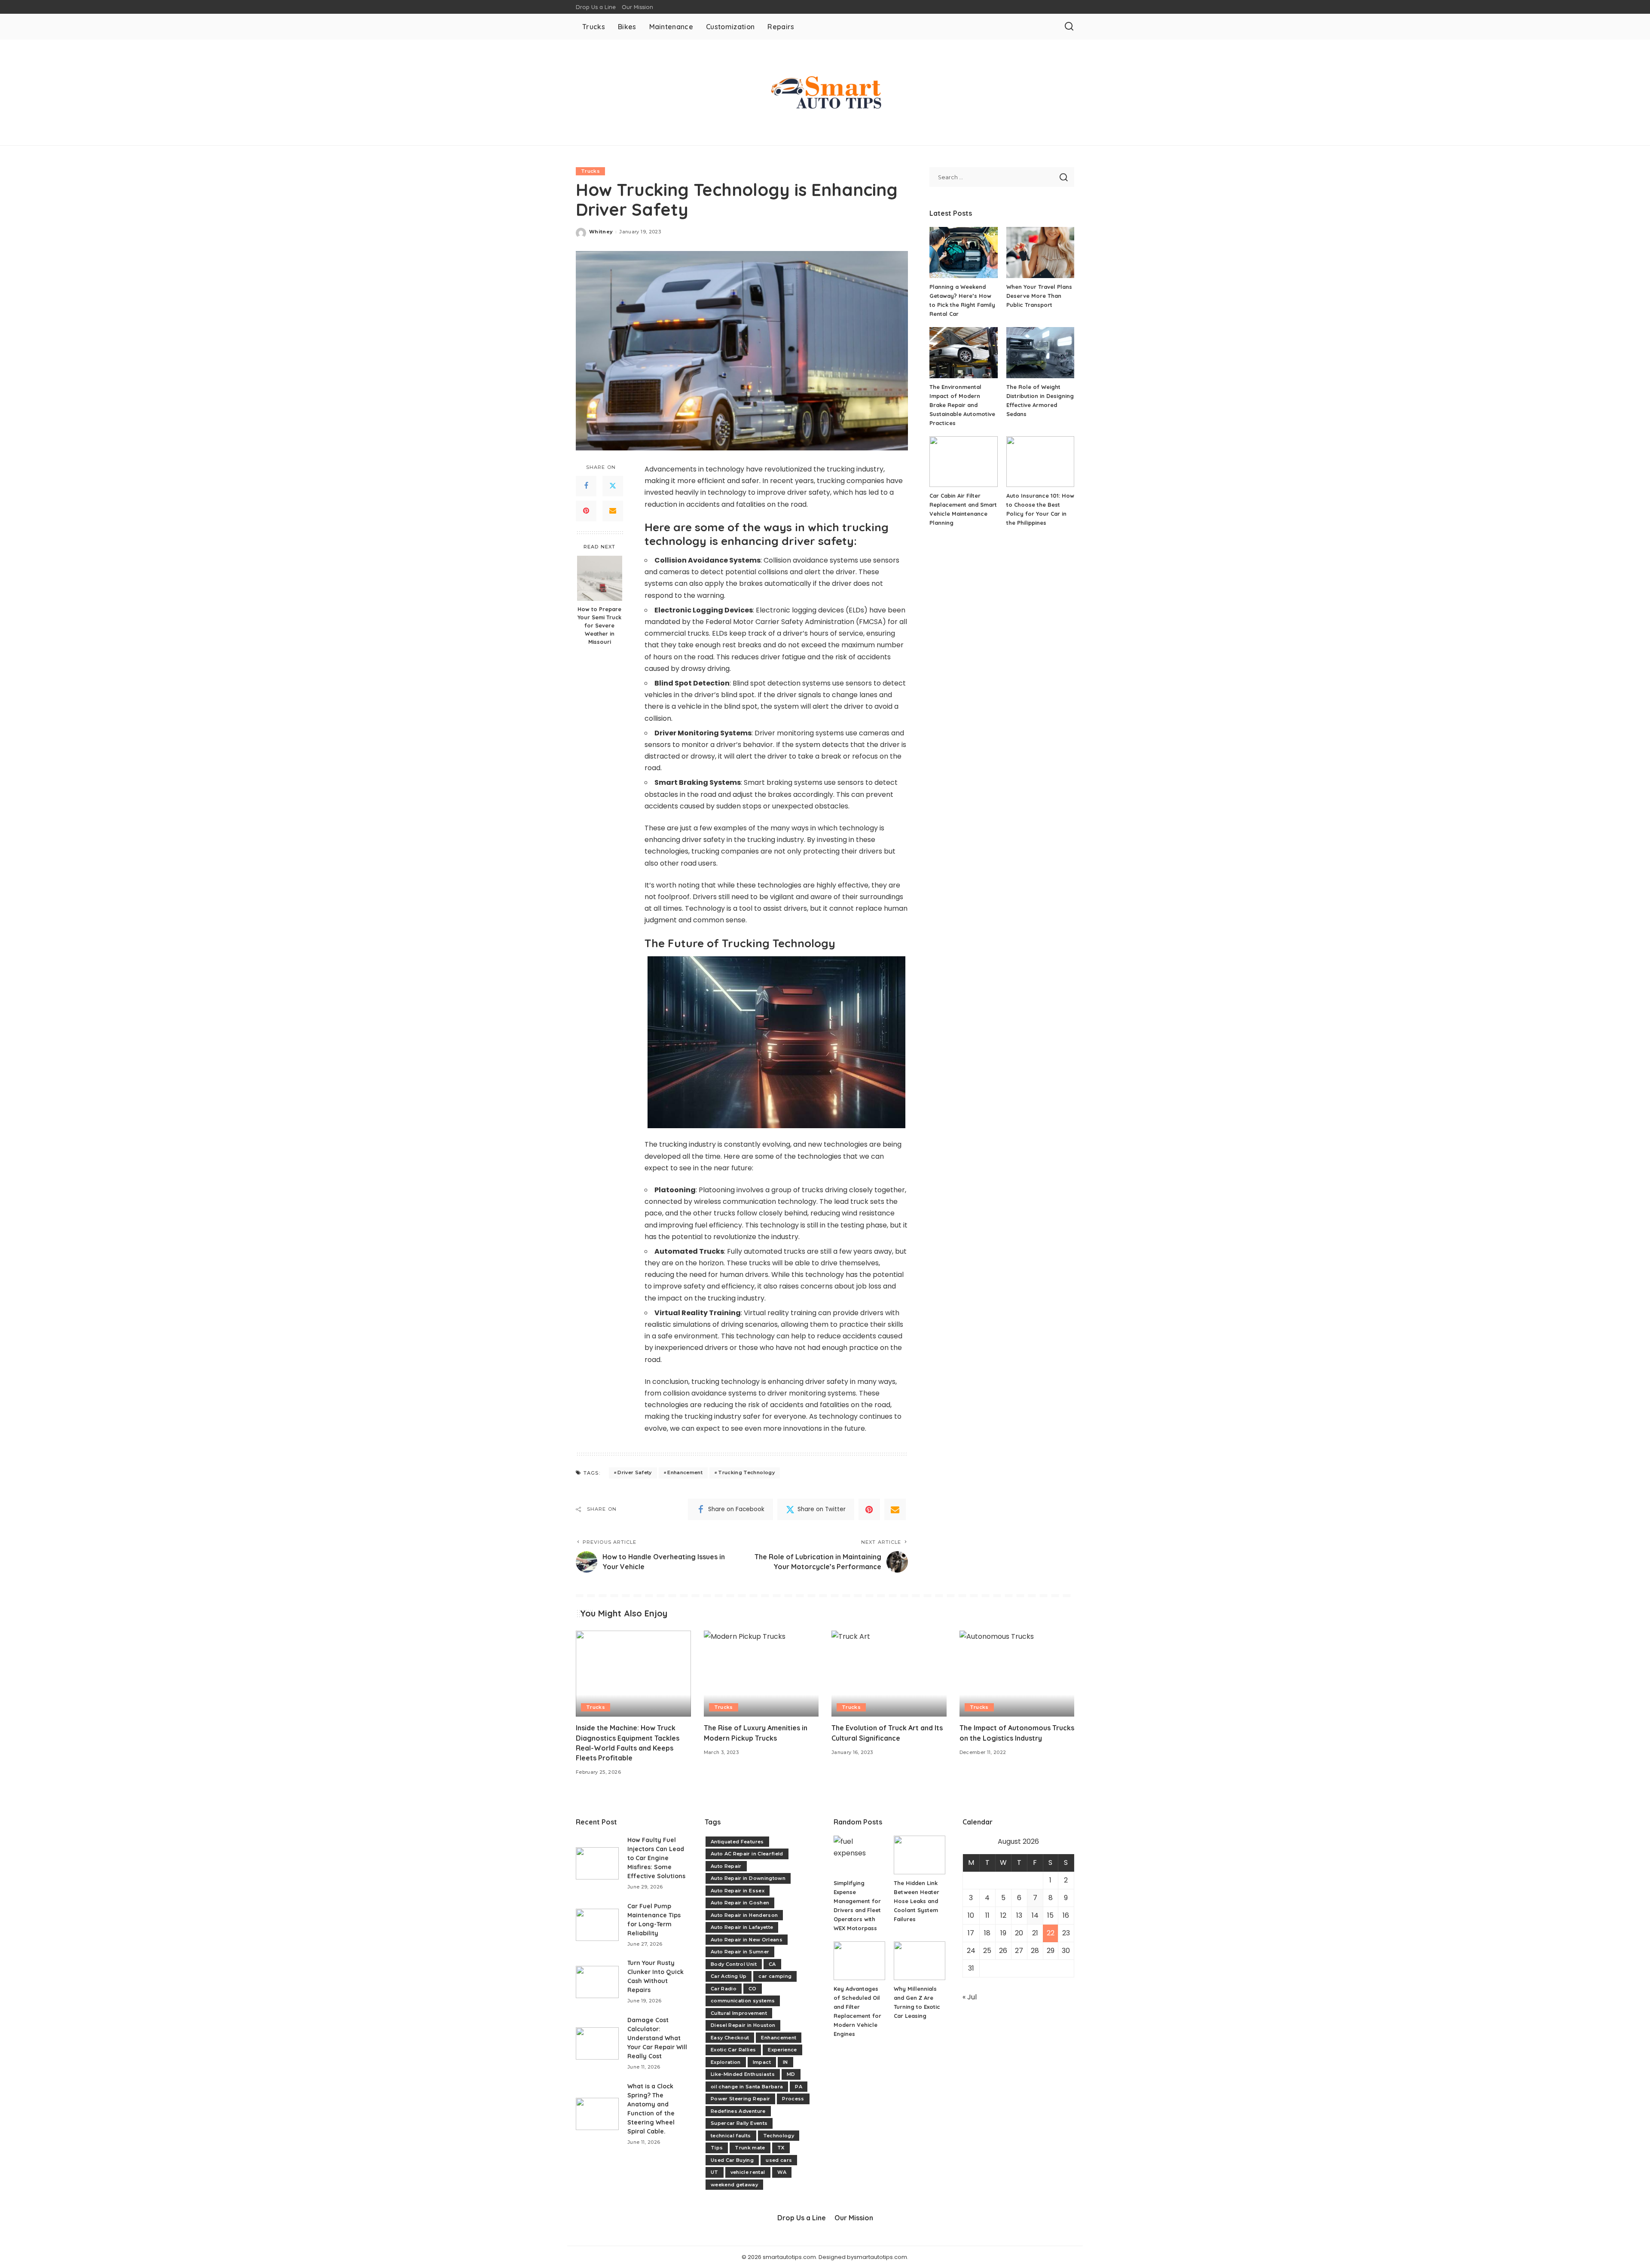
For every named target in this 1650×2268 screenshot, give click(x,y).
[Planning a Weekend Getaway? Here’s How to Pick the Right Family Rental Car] (963, 253)
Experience (782, 2050)
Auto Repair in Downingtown (748, 1878)
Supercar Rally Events (739, 2123)
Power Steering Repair (740, 2099)
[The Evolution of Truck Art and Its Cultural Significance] (889, 1674)
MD (791, 2074)
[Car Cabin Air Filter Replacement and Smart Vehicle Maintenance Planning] (963, 462)
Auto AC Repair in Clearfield (747, 1854)
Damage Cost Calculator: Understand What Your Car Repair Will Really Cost (657, 2038)
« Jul (970, 1997)
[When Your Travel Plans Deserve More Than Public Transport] (1040, 253)
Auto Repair (726, 1866)
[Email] (613, 511)
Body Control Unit (734, 1964)
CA (772, 1964)
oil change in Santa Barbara (747, 2087)
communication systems (743, 2001)
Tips (717, 2148)
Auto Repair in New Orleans (747, 1940)
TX (781, 2148)
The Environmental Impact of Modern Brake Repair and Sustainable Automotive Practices (962, 405)
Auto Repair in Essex (738, 1891)
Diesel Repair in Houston (743, 2025)
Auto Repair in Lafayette (742, 1927)
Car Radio (724, 1989)
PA (799, 2087)
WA (782, 2172)
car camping (775, 1976)
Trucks (590, 171)
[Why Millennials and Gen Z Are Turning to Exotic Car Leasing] (920, 1961)
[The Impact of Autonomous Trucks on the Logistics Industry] (1017, 1674)
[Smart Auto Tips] (825, 92)
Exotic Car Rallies (733, 2050)
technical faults (731, 2136)
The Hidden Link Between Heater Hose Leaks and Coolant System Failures (917, 1901)
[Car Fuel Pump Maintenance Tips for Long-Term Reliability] (597, 1925)
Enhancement (685, 1472)
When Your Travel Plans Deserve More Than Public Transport (1039, 296)
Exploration (726, 2062)
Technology (779, 2136)
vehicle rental (748, 2172)
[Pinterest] (586, 511)
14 (1035, 1915)
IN (785, 2062)
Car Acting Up (729, 1976)
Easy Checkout (730, 2038)
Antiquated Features (737, 1842)
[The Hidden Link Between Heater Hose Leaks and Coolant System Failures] (920, 1855)
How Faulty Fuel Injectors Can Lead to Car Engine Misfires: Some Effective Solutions (656, 1858)
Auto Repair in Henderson (744, 1915)
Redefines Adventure (738, 2111)
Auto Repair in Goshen (740, 1903)
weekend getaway (734, 2185)
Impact (762, 2062)
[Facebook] (586, 486)
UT (715, 2172)
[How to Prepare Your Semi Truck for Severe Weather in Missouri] (600, 578)
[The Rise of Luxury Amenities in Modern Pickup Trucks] (761, 1674)
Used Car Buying (732, 2160)
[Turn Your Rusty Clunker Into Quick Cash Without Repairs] (597, 1982)
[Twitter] (613, 486)
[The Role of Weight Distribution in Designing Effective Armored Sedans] (1040, 353)
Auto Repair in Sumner (740, 1952)
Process (793, 2099)
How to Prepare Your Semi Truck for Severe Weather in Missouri (599, 625)
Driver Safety (634, 1472)
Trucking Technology (746, 1472)
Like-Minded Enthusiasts (743, 2074)
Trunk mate (750, 2148)
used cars (779, 2160)
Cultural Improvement (739, 2013)
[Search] (1069, 27)
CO (753, 1989)
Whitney (601, 232)
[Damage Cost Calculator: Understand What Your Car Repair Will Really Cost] (597, 2043)
